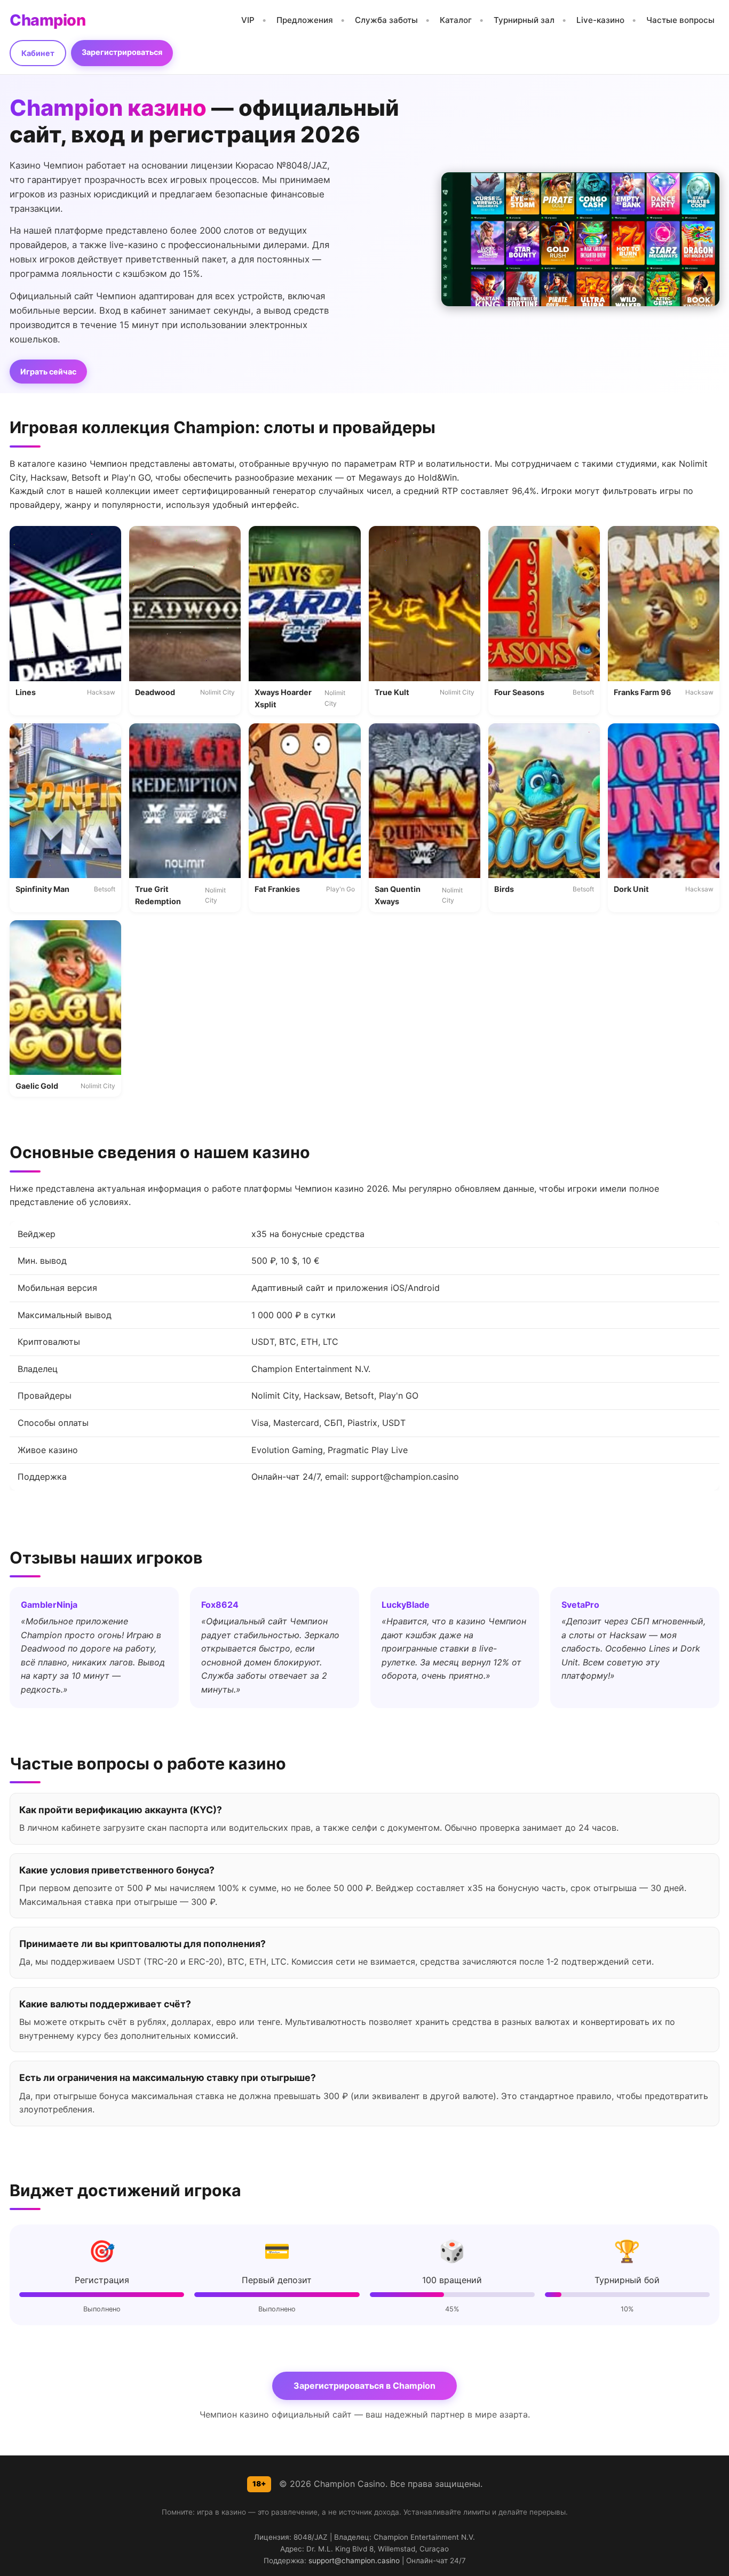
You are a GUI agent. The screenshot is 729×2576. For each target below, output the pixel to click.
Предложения (305, 20)
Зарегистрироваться (122, 52)
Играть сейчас (48, 372)
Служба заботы (386, 20)
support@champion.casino (354, 2561)
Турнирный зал (524, 20)
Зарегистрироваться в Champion (364, 2386)
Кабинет (38, 53)
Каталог (456, 20)
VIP (248, 20)
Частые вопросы (680, 20)
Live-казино (600, 20)
